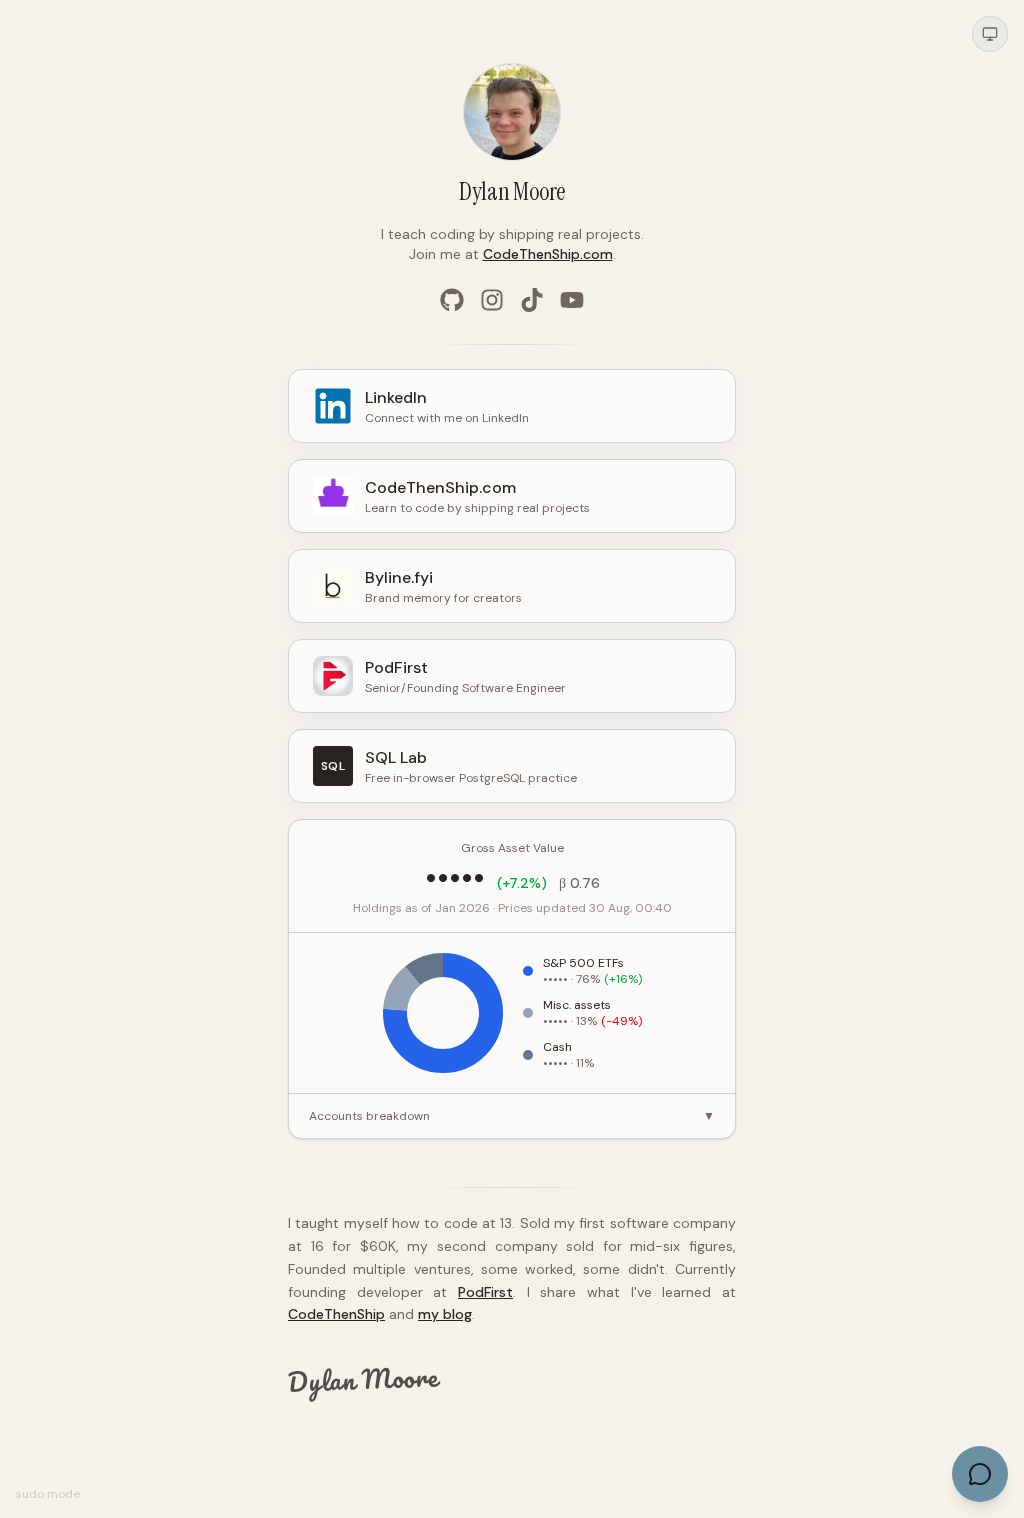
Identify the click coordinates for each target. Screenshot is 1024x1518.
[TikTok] (532, 300)
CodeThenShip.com (548, 254)
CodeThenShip (336, 1314)
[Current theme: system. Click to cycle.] (990, 34)
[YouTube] (572, 300)
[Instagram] (492, 300)
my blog (445, 1314)
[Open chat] (980, 1474)
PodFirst (485, 1292)
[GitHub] (452, 300)
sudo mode (48, 1494)
